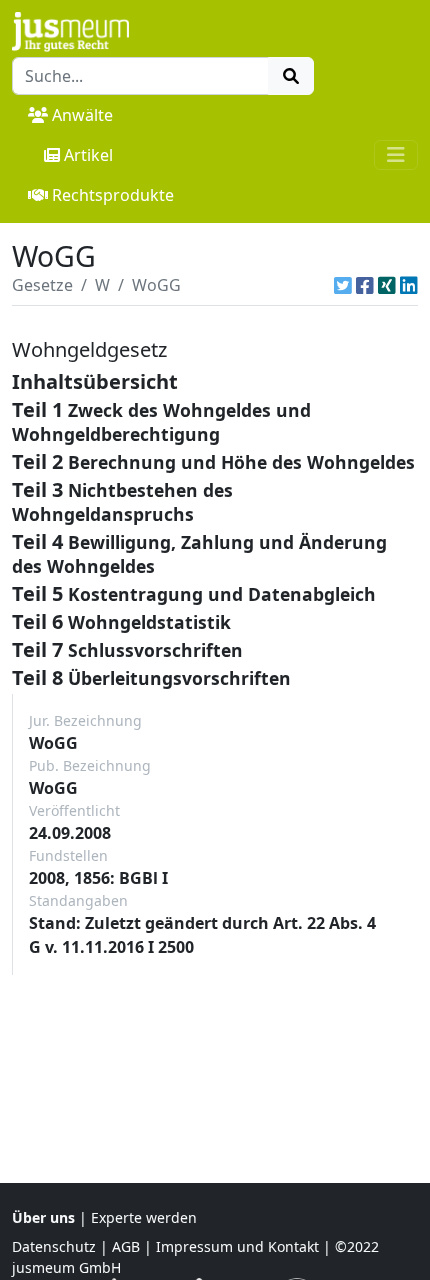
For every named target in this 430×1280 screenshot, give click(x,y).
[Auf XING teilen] (387, 285)
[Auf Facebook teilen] (365, 285)
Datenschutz (54, 1246)
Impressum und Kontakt (237, 1246)
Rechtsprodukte (113, 195)
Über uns (43, 1217)
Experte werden (144, 1217)
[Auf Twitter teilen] (343, 285)
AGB (126, 1246)
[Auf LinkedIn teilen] (409, 285)
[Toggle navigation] (396, 155)
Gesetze (42, 285)
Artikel (88, 155)
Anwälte (82, 115)
